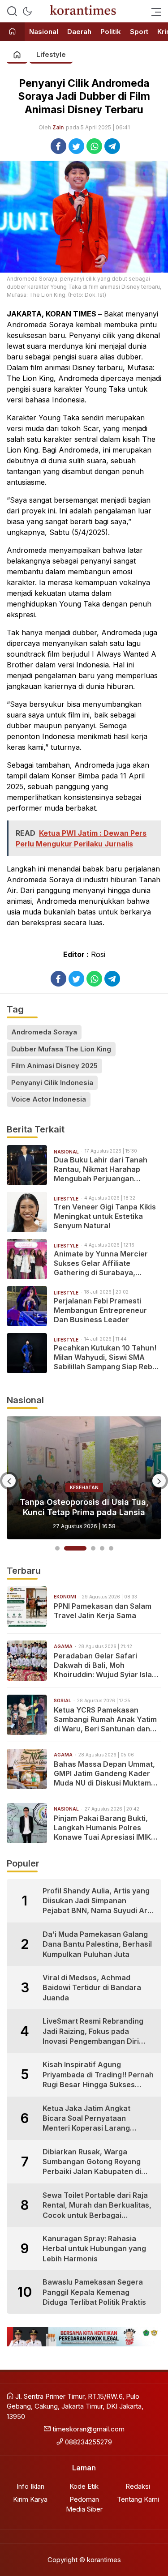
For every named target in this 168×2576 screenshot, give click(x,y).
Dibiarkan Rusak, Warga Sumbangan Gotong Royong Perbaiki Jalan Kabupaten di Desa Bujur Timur (92, 2162)
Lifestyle (51, 54)
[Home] (12, 32)
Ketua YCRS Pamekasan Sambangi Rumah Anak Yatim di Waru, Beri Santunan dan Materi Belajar (105, 1719)
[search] (12, 11)
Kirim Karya (30, 2499)
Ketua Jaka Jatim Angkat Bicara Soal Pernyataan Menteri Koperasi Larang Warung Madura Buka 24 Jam (95, 2119)
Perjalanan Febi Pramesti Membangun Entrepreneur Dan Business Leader (100, 1310)
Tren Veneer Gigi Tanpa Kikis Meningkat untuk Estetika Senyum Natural (105, 1216)
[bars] (154, 11)
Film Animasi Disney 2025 (54, 1066)
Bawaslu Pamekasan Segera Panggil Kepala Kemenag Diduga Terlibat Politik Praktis (94, 2292)
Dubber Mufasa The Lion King (61, 1049)
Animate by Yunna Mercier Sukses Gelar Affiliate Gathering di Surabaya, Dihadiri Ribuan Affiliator (101, 1263)
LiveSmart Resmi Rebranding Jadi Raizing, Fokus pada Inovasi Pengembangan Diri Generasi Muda (93, 2031)
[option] (84, 1478)
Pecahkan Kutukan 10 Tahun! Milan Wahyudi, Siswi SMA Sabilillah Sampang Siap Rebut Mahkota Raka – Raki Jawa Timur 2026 (107, 1357)
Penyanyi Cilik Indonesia (52, 1083)
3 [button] (93, 1548)
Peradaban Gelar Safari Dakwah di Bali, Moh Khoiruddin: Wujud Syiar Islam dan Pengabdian (106, 1665)
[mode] (27, 11)
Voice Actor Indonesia (49, 1099)
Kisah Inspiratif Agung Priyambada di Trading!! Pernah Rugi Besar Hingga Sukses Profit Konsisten (98, 2075)
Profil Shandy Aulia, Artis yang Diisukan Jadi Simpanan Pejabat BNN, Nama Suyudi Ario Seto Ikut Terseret (98, 1901)
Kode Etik (84, 2486)
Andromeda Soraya (44, 1032)
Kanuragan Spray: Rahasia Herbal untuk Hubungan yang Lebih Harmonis (94, 2249)
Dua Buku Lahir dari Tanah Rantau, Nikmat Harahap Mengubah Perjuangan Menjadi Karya (101, 1169)
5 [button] (111, 1548)
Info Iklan (30, 2486)
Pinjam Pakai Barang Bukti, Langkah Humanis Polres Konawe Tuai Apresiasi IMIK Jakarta (102, 1828)
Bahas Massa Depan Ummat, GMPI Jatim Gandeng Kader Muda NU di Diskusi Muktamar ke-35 (106, 1773)
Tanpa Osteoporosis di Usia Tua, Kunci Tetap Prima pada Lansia (84, 1507)
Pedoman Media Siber (84, 2504)
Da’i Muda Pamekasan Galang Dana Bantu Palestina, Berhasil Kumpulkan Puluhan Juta (97, 1944)
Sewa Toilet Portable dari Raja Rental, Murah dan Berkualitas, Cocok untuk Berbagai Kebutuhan (97, 2205)
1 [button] (57, 1548)
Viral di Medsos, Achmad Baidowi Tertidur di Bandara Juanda (92, 1988)
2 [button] (75, 1548)
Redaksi (138, 2486)
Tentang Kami (138, 2499)
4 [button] (102, 1548)
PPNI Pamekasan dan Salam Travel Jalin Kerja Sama (103, 1611)
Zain (58, 127)
